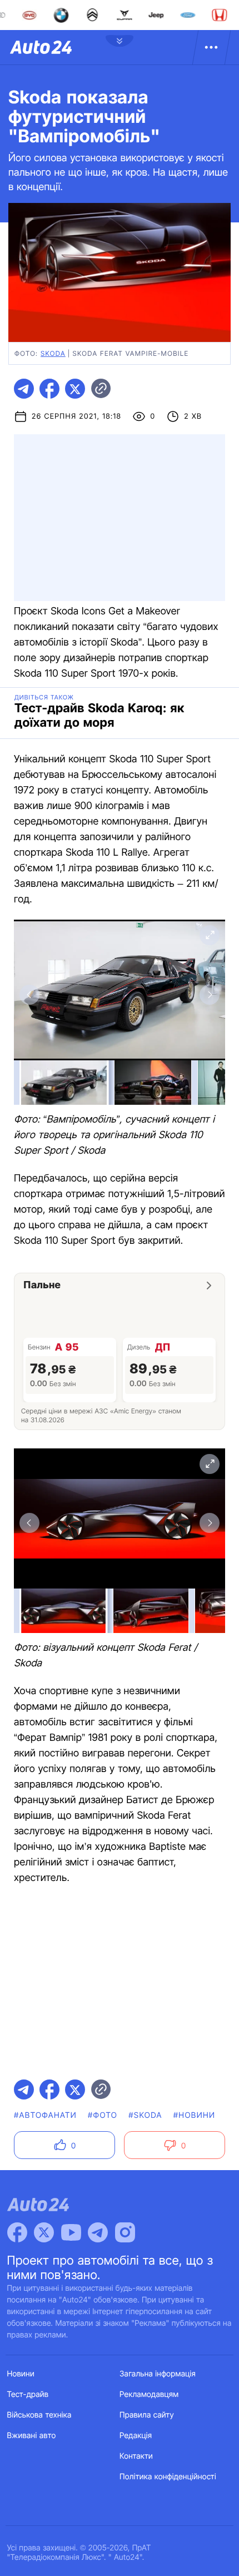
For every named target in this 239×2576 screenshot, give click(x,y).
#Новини (195, 2115)
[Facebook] (17, 2232)
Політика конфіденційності (168, 2477)
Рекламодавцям (149, 2394)
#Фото (103, 2115)
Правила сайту (147, 2415)
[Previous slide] (29, 995)
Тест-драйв (28, 2394)
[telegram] (24, 389)
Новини (21, 2374)
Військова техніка (39, 2415)
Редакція (136, 2436)
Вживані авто (32, 2436)
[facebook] (49, 389)
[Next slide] (210, 995)
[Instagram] (125, 2232)
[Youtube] (71, 2232)
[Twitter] (44, 2232)
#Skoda (145, 2115)
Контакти (136, 2456)
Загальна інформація (158, 2374)
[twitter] (75, 389)
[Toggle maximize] (210, 935)
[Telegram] (98, 2232)
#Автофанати (45, 2115)
